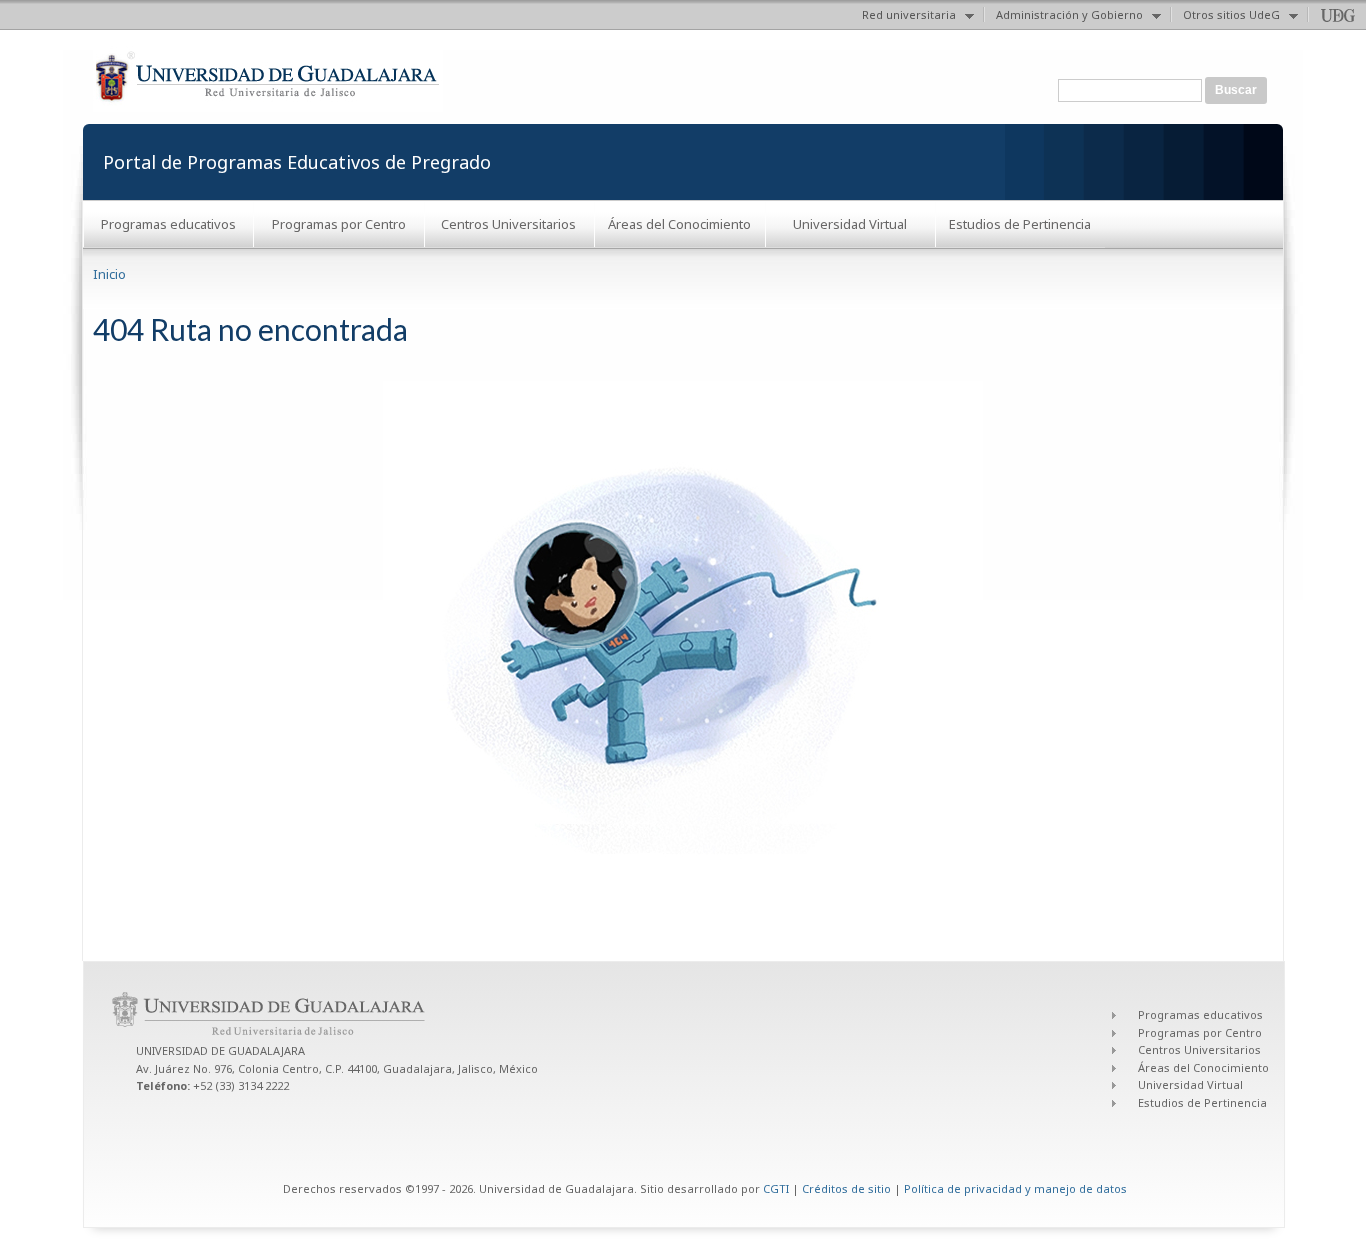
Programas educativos (168, 224)
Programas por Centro (339, 224)
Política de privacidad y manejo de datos (1015, 1188)
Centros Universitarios (508, 224)
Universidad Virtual (850, 224)
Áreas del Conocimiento (679, 224)
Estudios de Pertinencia (1020, 224)
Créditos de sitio (846, 1188)
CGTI (776, 1188)
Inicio (109, 274)
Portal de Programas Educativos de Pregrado (297, 162)
